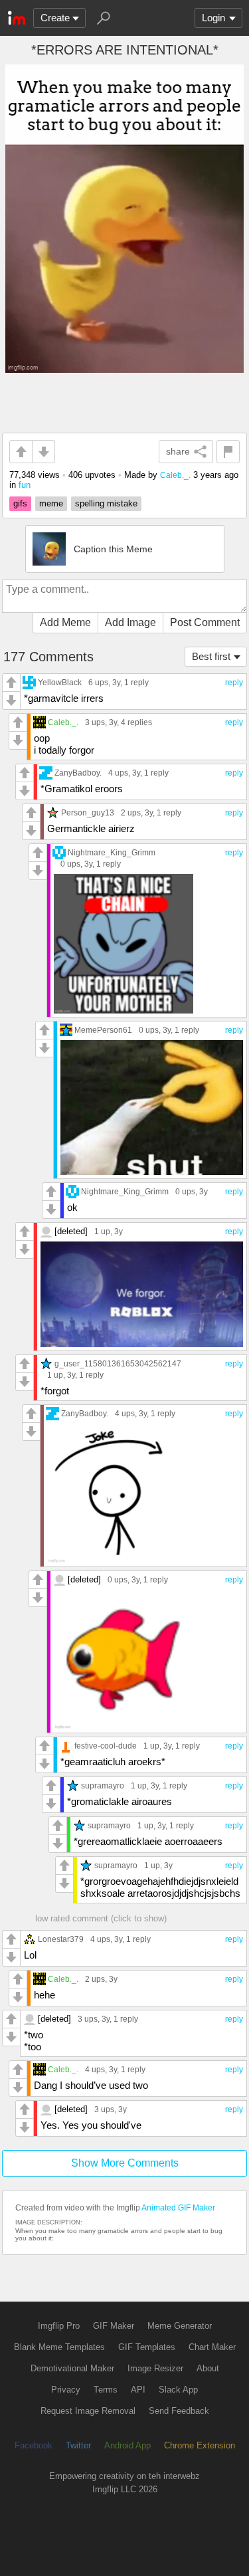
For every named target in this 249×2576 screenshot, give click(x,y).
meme (51, 503)
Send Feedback (179, 2411)
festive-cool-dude (106, 1746)
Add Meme (65, 622)
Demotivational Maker (72, 2368)
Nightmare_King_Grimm (112, 852)
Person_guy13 (88, 812)
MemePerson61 (103, 1030)
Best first (211, 656)
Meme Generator (180, 2326)
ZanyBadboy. (78, 773)
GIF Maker (114, 2326)
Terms (106, 2390)
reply (234, 683)
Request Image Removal (88, 2411)
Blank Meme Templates (59, 2347)
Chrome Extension (200, 2445)
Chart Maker (212, 2347)
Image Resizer (155, 2368)
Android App (127, 2445)
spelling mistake (106, 503)
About (208, 2368)
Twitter (78, 2445)
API (138, 2390)
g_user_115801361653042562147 (118, 1363)
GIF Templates (147, 2347)
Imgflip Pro (59, 2326)
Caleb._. (175, 475)
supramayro (103, 1785)
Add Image (130, 622)
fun (25, 485)
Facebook (34, 2445)
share (178, 451)
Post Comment (205, 622)
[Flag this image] (228, 452)
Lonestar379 (61, 1939)
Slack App (178, 2390)
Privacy (66, 2390)
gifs (20, 503)
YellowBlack (60, 682)
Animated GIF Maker (178, 2208)
